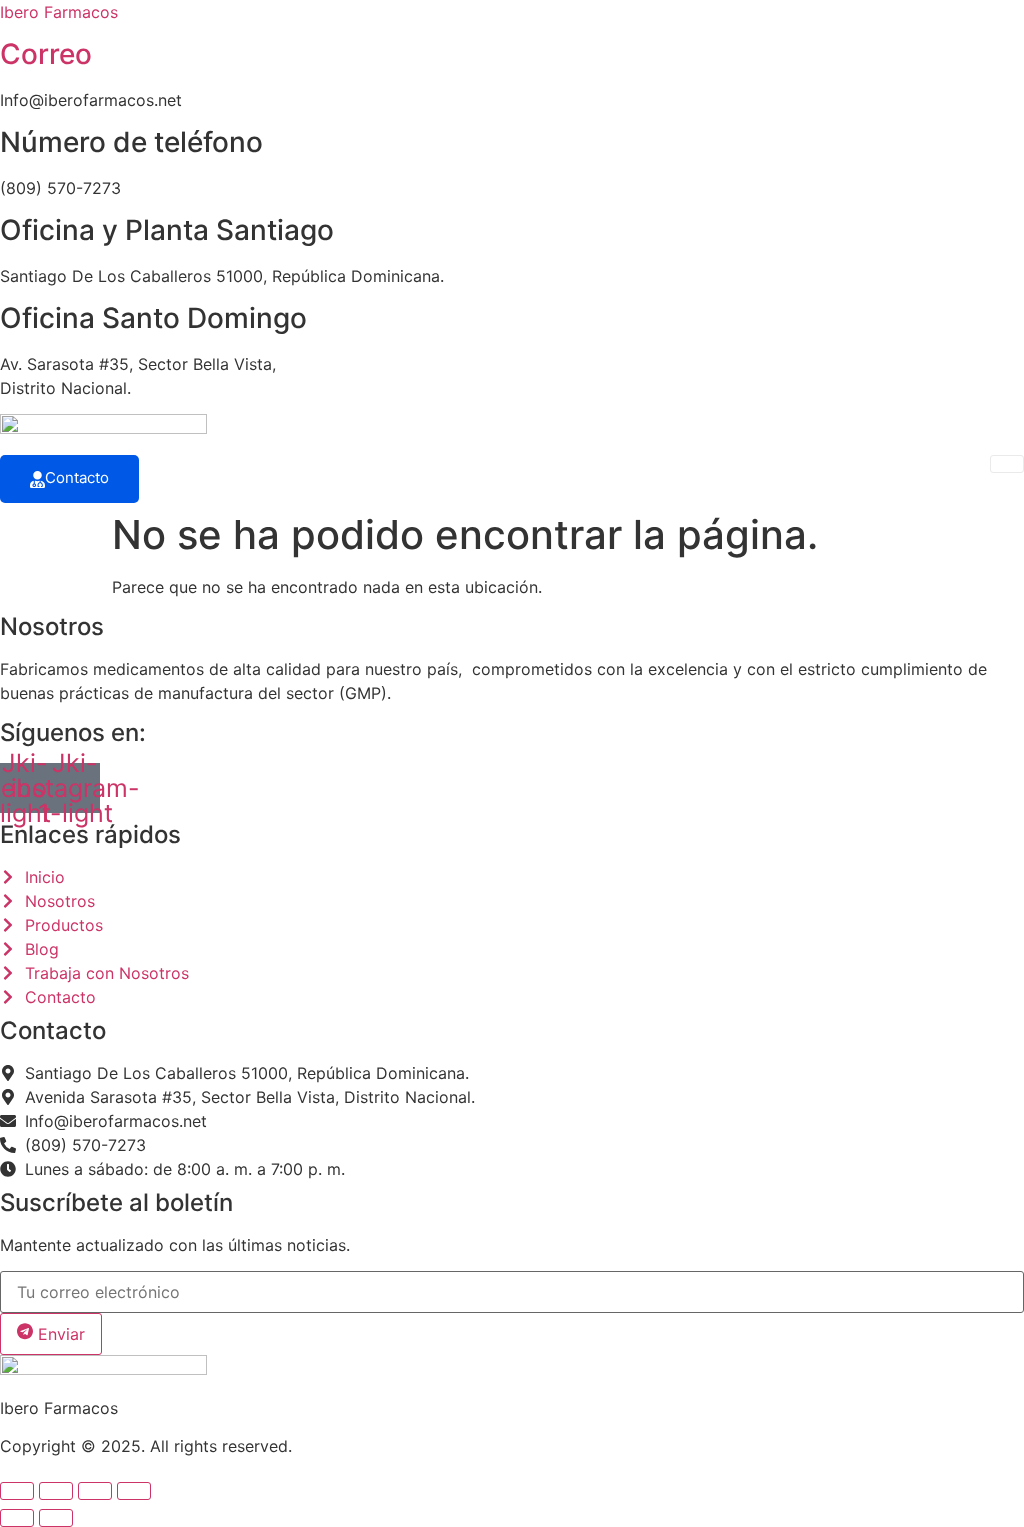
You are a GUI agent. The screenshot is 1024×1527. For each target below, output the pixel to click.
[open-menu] (1007, 464)
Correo (46, 54)
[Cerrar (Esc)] (134, 1491)
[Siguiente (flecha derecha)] (56, 1518)
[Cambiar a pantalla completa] (56, 1491)
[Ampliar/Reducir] (17, 1491)
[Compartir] (95, 1491)
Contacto (77, 477)
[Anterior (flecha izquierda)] (17, 1518)
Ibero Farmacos (59, 12)
